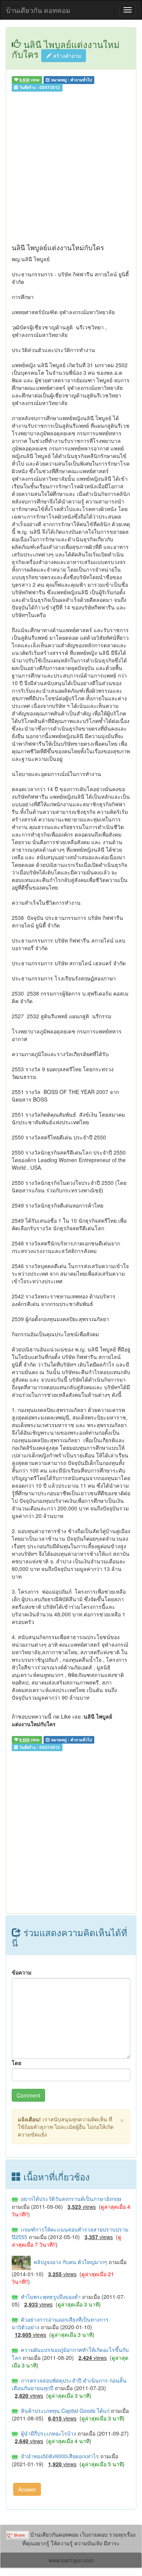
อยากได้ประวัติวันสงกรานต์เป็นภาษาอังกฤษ (69, 2199)
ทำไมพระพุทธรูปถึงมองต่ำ (50, 2297)
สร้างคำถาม (66, 56)
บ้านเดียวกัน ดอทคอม (38, 10)
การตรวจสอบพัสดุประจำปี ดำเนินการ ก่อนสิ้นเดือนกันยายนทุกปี (69, 2384)
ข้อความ (22, 1972)
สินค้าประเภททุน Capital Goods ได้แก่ (64, 2411)
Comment (28, 2095)
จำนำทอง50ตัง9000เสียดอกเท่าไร (59, 2456)
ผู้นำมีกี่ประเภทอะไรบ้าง (48, 2433)
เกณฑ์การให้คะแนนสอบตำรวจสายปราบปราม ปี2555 (70, 2233)
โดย (16, 2063)
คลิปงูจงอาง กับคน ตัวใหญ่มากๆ (70, 2262)
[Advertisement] (71, 169)
